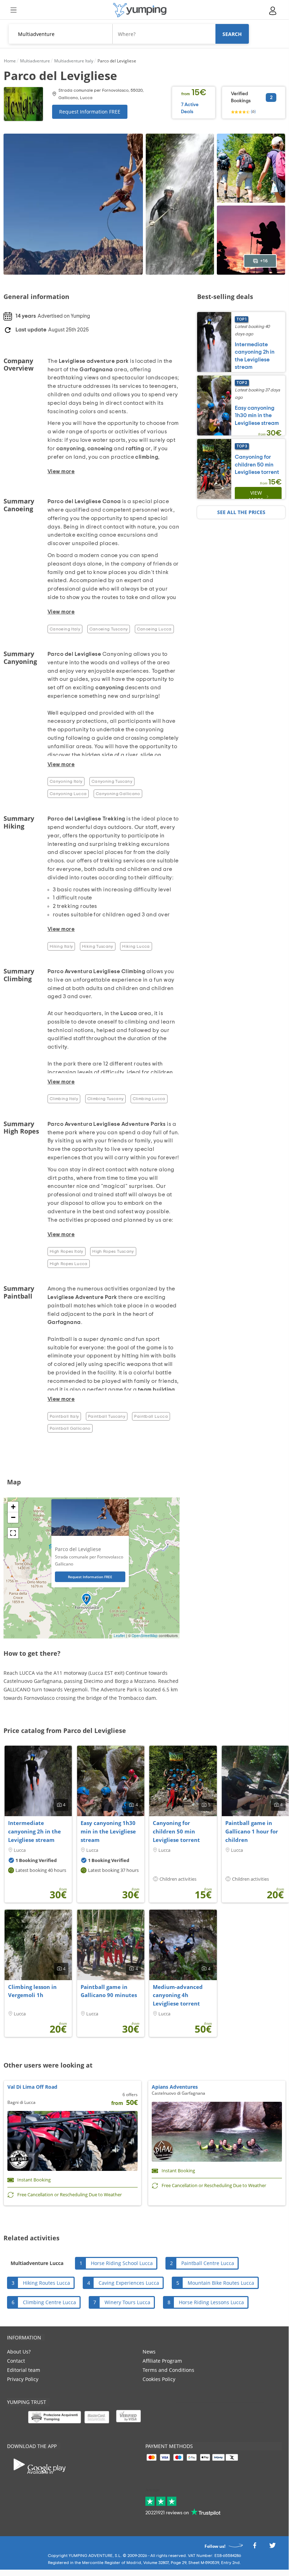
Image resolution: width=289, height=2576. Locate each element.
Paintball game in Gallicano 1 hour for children (252, 1831)
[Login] (273, 11)
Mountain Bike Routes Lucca (221, 2283)
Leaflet (119, 1636)
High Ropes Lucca (69, 1264)
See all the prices (241, 512)
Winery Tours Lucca (127, 2302)
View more (256, 496)
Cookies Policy (159, 2379)
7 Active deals (190, 108)
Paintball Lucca (151, 1416)
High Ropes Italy (67, 1251)
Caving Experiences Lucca (129, 2283)
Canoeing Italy (65, 629)
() (253, 111)
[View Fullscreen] (13, 1533)
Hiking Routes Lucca (46, 2283)
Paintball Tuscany (107, 1416)
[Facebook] (255, 2547)
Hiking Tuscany (98, 946)
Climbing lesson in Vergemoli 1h (32, 1991)
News (149, 2352)
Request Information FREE (90, 112)
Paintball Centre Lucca (208, 2263)
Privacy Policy (23, 2379)
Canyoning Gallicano (118, 794)
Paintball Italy (64, 1416)
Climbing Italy (64, 1099)
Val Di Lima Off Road (32, 2087)
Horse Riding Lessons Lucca (211, 2302)
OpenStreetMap (145, 1636)
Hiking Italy (61, 946)
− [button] (13, 1517)
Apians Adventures (175, 2087)
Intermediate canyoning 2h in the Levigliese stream (34, 1831)
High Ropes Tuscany (113, 1251)
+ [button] (13, 1507)
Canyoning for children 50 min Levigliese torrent (257, 465)
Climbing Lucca (149, 1099)
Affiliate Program (162, 2361)
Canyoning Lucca (68, 794)
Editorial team (24, 2370)
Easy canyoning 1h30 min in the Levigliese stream (257, 416)
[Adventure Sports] (140, 10)
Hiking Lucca (136, 946)
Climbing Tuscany (106, 1099)
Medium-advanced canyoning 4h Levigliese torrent (178, 1995)
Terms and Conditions (168, 2370)
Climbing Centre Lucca (49, 2302)
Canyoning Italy (66, 781)
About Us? (19, 2352)
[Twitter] (272, 2547)
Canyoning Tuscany (112, 781)
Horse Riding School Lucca (122, 2263)
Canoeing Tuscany (109, 629)
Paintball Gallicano (70, 1428)
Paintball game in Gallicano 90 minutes (109, 1991)
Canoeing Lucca (154, 629)
